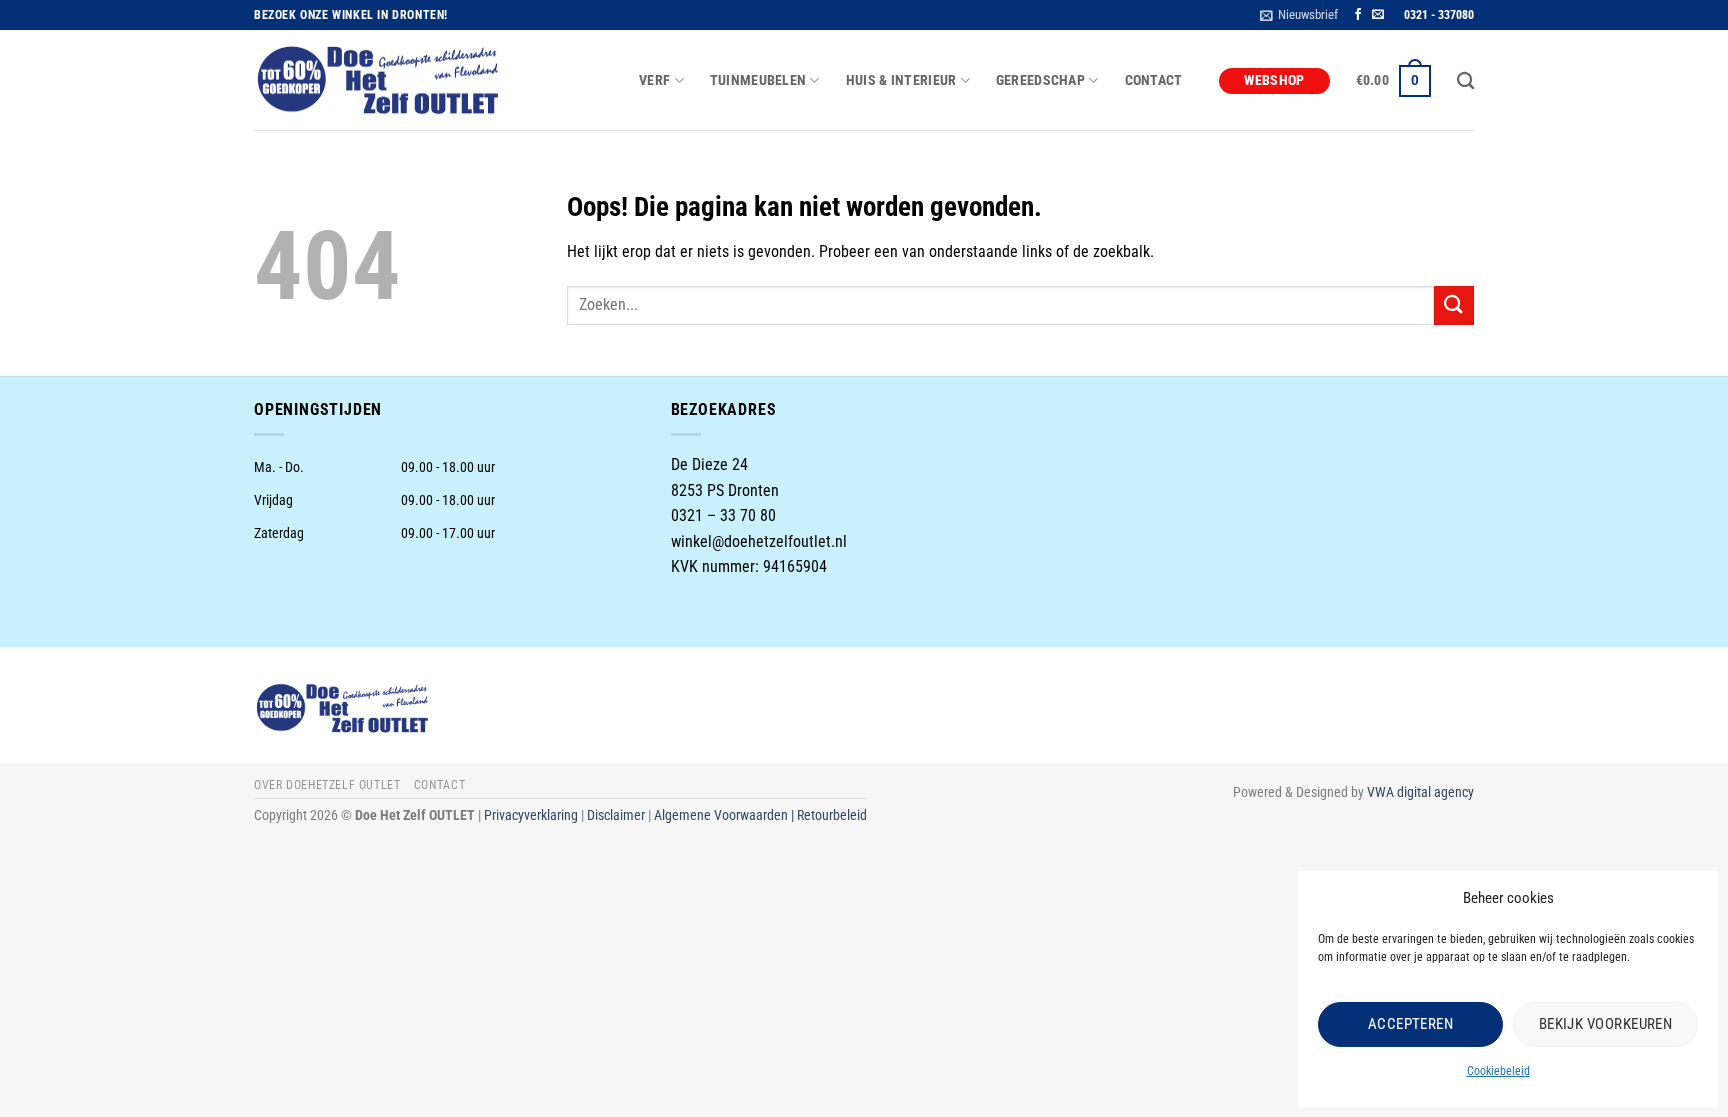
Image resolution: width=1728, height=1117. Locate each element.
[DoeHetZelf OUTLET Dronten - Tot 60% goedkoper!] (379, 81)
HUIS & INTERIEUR (901, 80)
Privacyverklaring (531, 815)
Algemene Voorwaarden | (725, 815)
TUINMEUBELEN (758, 80)
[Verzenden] (1454, 305)
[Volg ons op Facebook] (1358, 15)
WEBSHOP (1274, 80)
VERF (654, 80)
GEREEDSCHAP (1040, 80)
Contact (1154, 80)
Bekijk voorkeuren (1606, 1024)
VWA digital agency (1420, 792)
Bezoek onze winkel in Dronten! (351, 15)
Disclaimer (616, 815)
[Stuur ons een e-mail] (1378, 15)
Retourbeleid (832, 815)
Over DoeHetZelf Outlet (327, 785)
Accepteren (1411, 1024)
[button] (1299, 15)
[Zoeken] (1465, 81)
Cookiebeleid (1498, 1071)
